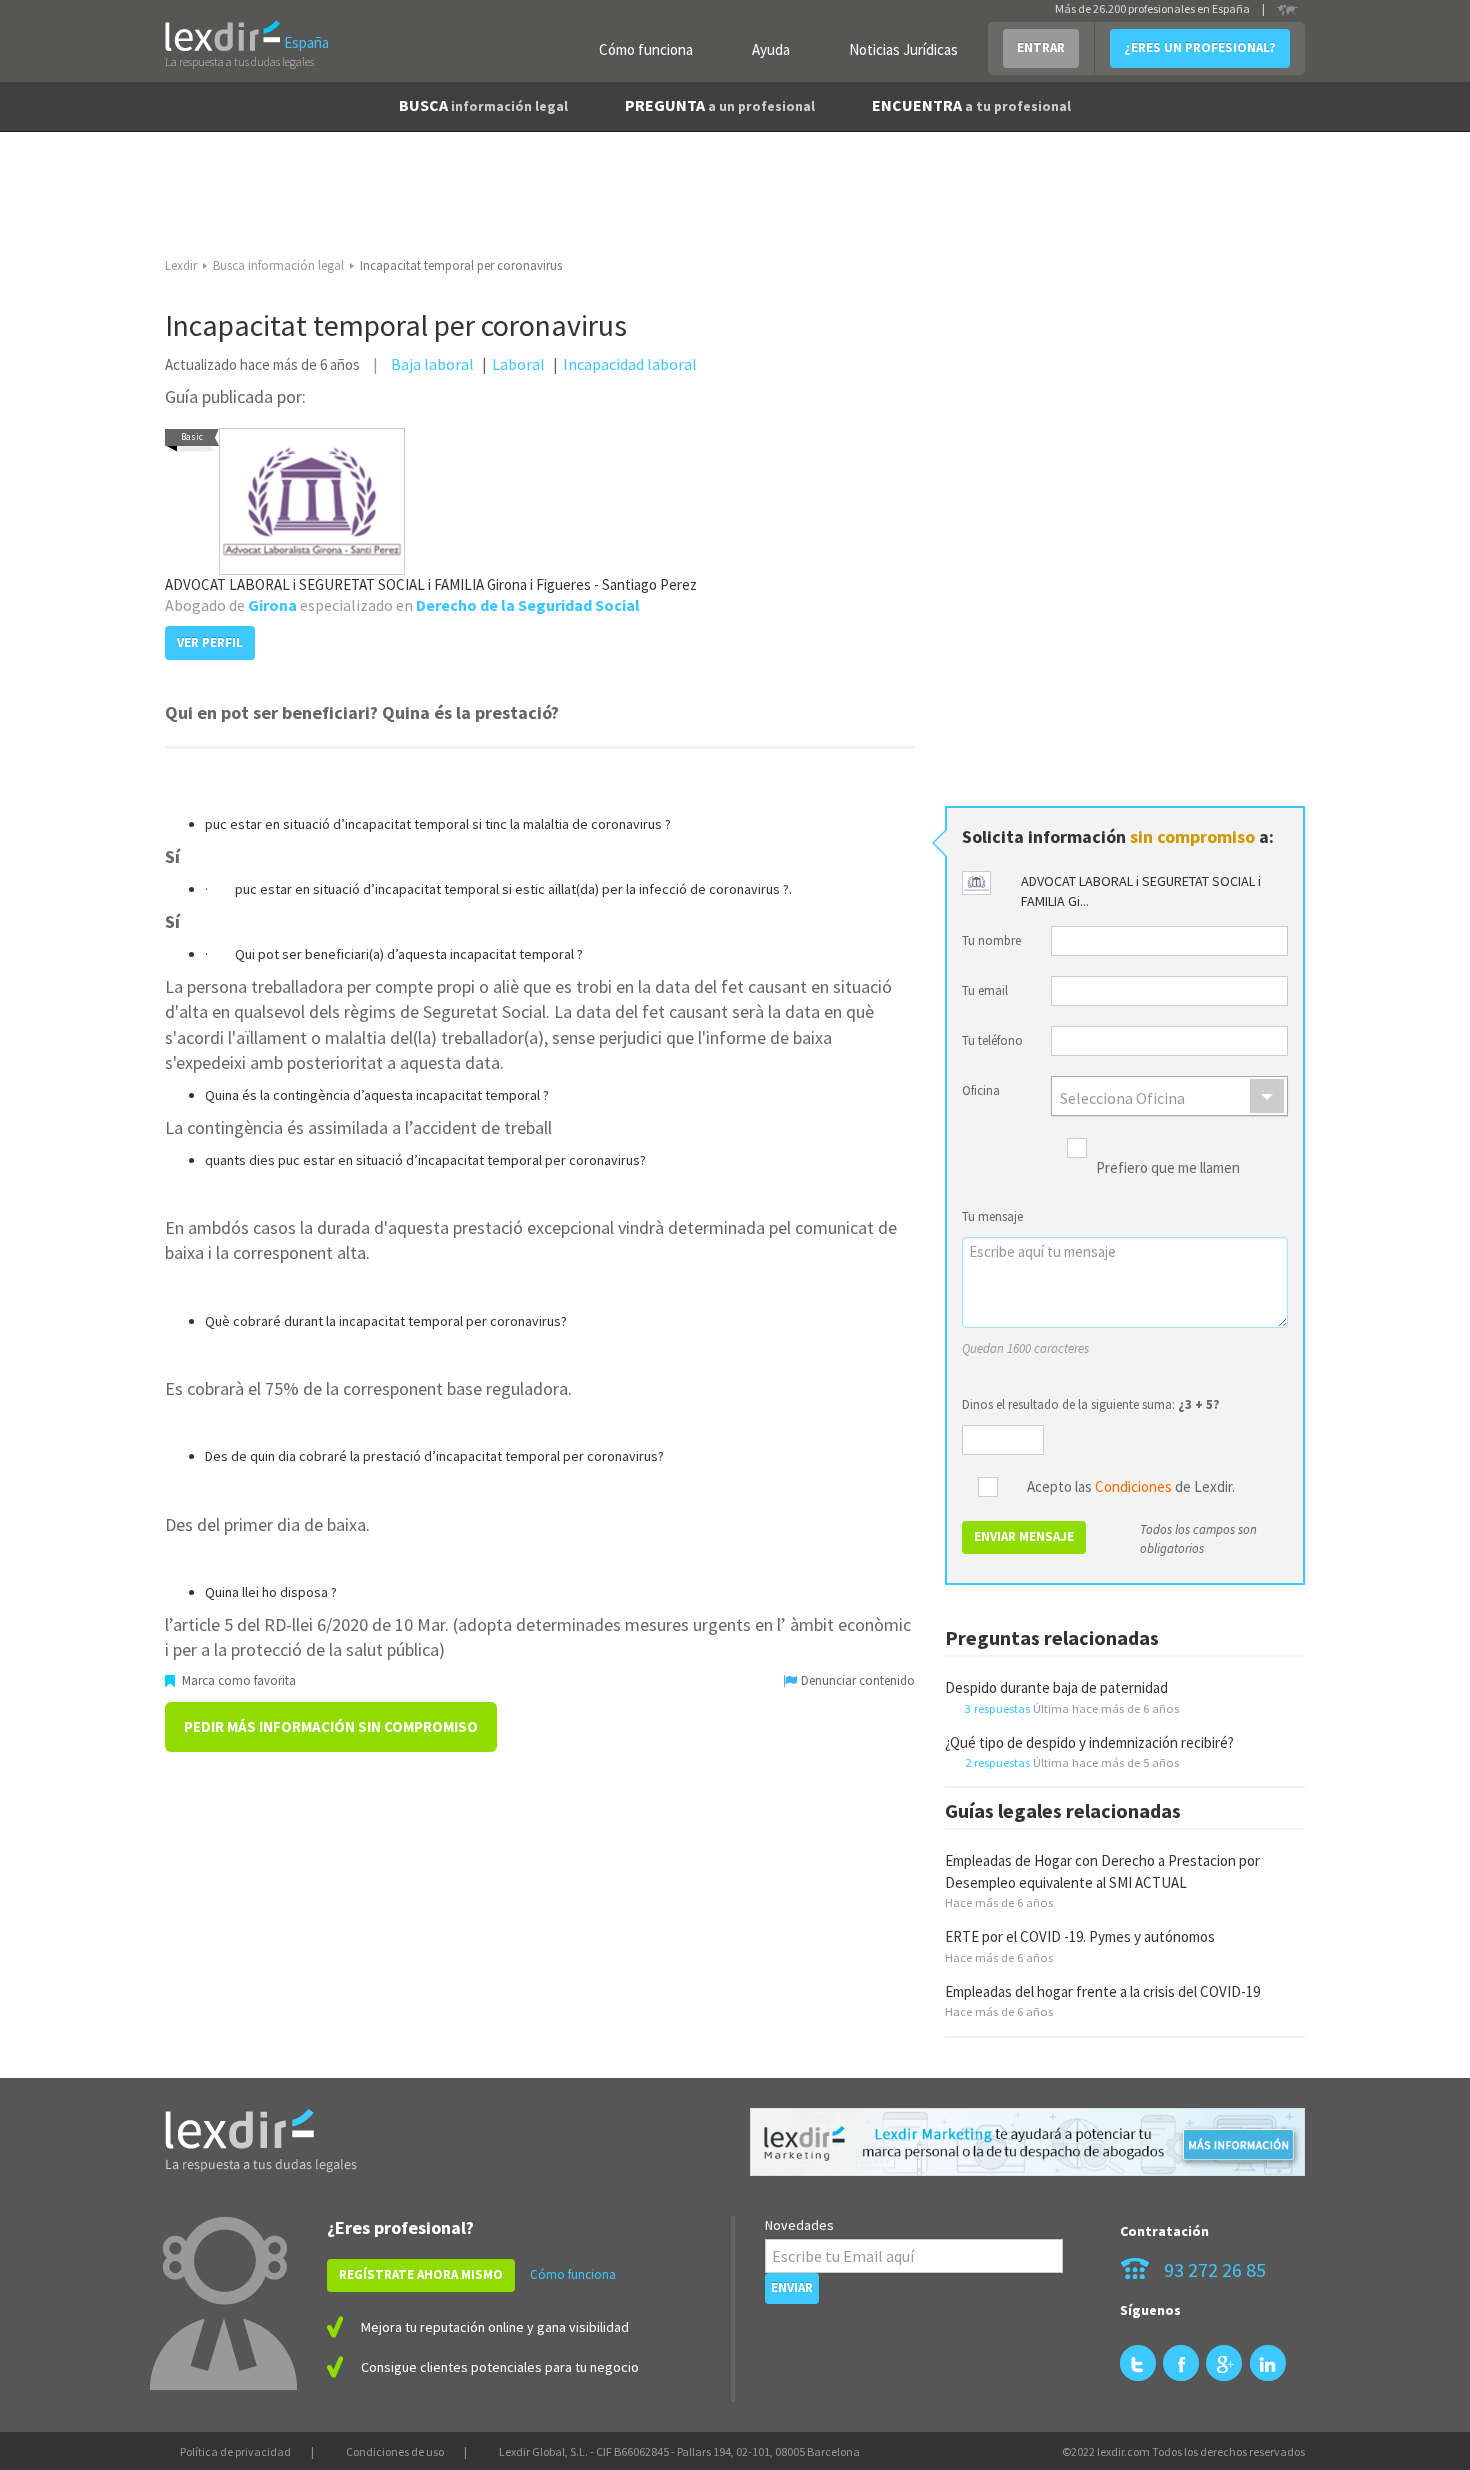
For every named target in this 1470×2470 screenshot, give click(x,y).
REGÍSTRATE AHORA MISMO (421, 2274)
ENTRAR (1041, 47)
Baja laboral (432, 364)
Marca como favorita (237, 1680)
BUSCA (483, 105)
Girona (272, 605)
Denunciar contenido (856, 1680)
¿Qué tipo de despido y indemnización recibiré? (1089, 1742)
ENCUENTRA (971, 105)
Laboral (518, 364)
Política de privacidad (235, 2451)
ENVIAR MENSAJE (1024, 1536)
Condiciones (1133, 1486)
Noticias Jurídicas (903, 49)
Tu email (985, 990)
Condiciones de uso (395, 2451)
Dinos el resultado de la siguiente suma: (1091, 1404)
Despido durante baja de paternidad (1056, 1687)
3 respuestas (997, 1708)
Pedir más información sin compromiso (331, 1726)
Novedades (799, 2225)
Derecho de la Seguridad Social (528, 605)
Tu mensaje (992, 1216)
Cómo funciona (646, 49)
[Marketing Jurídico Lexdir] (1027, 2142)
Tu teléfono (992, 1040)
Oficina (981, 1090)
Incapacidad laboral (630, 364)
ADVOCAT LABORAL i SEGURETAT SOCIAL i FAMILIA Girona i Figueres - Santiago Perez (431, 584)
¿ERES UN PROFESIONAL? (1200, 47)
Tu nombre (991, 940)
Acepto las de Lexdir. (1131, 1487)
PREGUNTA (720, 105)
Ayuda (771, 49)
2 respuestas (997, 1762)
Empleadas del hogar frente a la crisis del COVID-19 (1102, 1991)
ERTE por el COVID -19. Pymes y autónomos (1080, 1936)
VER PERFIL (210, 642)
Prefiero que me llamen (1168, 1168)
